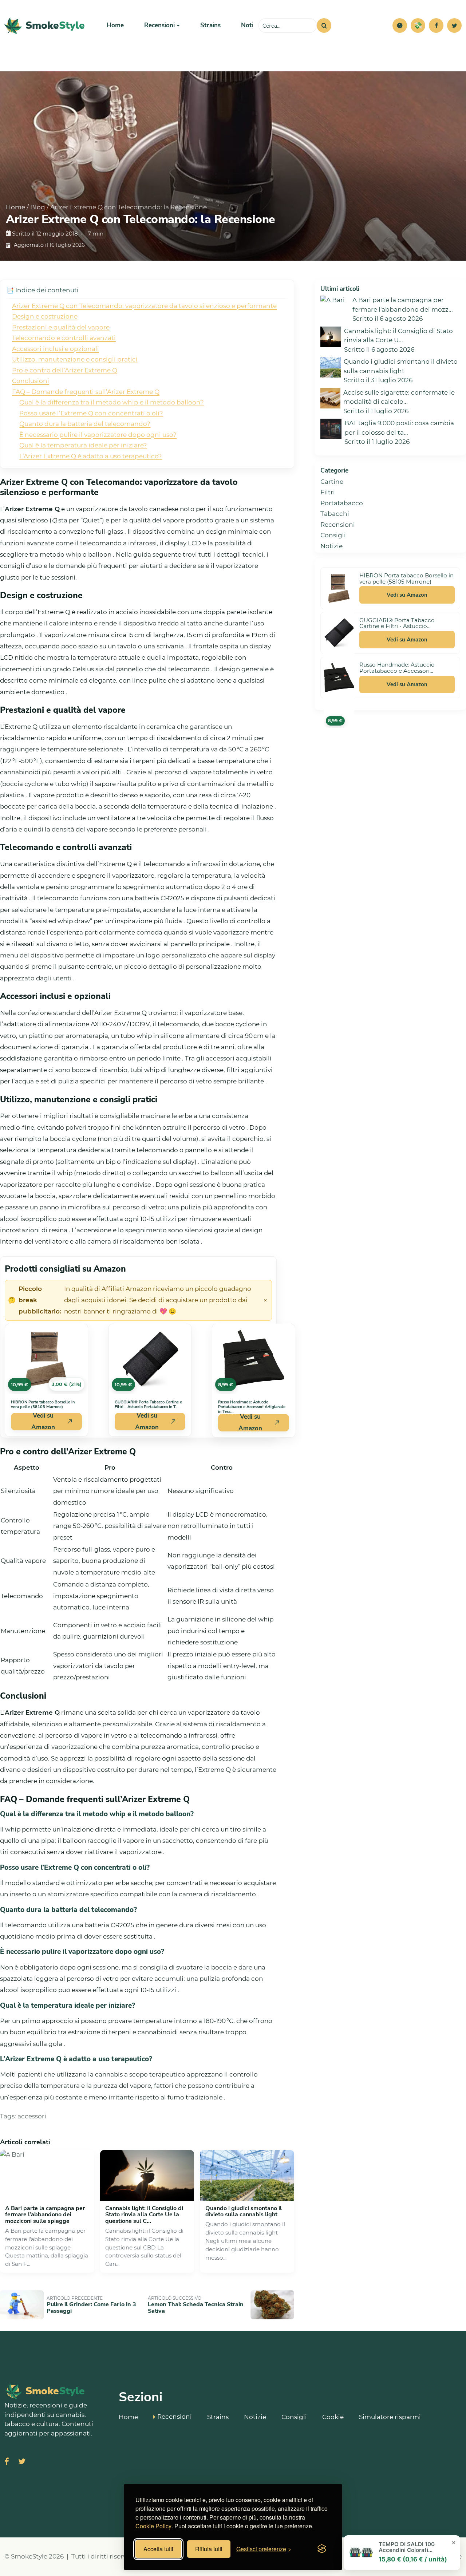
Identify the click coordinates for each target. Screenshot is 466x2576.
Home (115, 25)
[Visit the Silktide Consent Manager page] (322, 2549)
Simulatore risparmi (390, 2417)
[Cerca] (324, 25)
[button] (400, 25)
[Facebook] (436, 25)
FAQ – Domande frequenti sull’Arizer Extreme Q (86, 392)
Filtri (328, 492)
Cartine (332, 482)
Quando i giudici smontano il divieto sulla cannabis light (244, 2212)
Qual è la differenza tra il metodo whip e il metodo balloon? (112, 402)
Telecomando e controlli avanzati (64, 338)
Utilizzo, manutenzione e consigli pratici (75, 359)
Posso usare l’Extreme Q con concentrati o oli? (91, 413)
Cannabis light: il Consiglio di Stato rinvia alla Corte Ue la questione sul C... (144, 2215)
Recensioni (338, 525)
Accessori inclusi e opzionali (56, 349)
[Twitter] (454, 25)
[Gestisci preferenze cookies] (400, 25)
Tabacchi (335, 514)
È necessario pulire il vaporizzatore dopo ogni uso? (98, 435)
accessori (32, 2116)
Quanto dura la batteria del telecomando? (85, 424)
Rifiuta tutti (209, 2549)
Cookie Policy (153, 2526)
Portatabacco (342, 503)
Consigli (333, 535)
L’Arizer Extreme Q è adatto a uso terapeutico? (91, 456)
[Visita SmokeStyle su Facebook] (7, 2462)
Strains (210, 25)
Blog (38, 207)
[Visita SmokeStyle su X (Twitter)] (22, 2462)
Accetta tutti (158, 2549)
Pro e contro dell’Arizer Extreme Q (65, 370)
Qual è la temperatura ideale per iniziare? (83, 445)
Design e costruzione (45, 316)
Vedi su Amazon (43, 1422)
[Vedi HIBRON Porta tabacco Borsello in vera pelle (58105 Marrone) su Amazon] (339, 588)
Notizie (251, 25)
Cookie (333, 2417)
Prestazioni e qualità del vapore (61, 327)
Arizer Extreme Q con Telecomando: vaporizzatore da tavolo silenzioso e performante (144, 306)
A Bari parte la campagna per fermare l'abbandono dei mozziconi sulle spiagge (45, 2215)
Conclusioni (31, 381)
